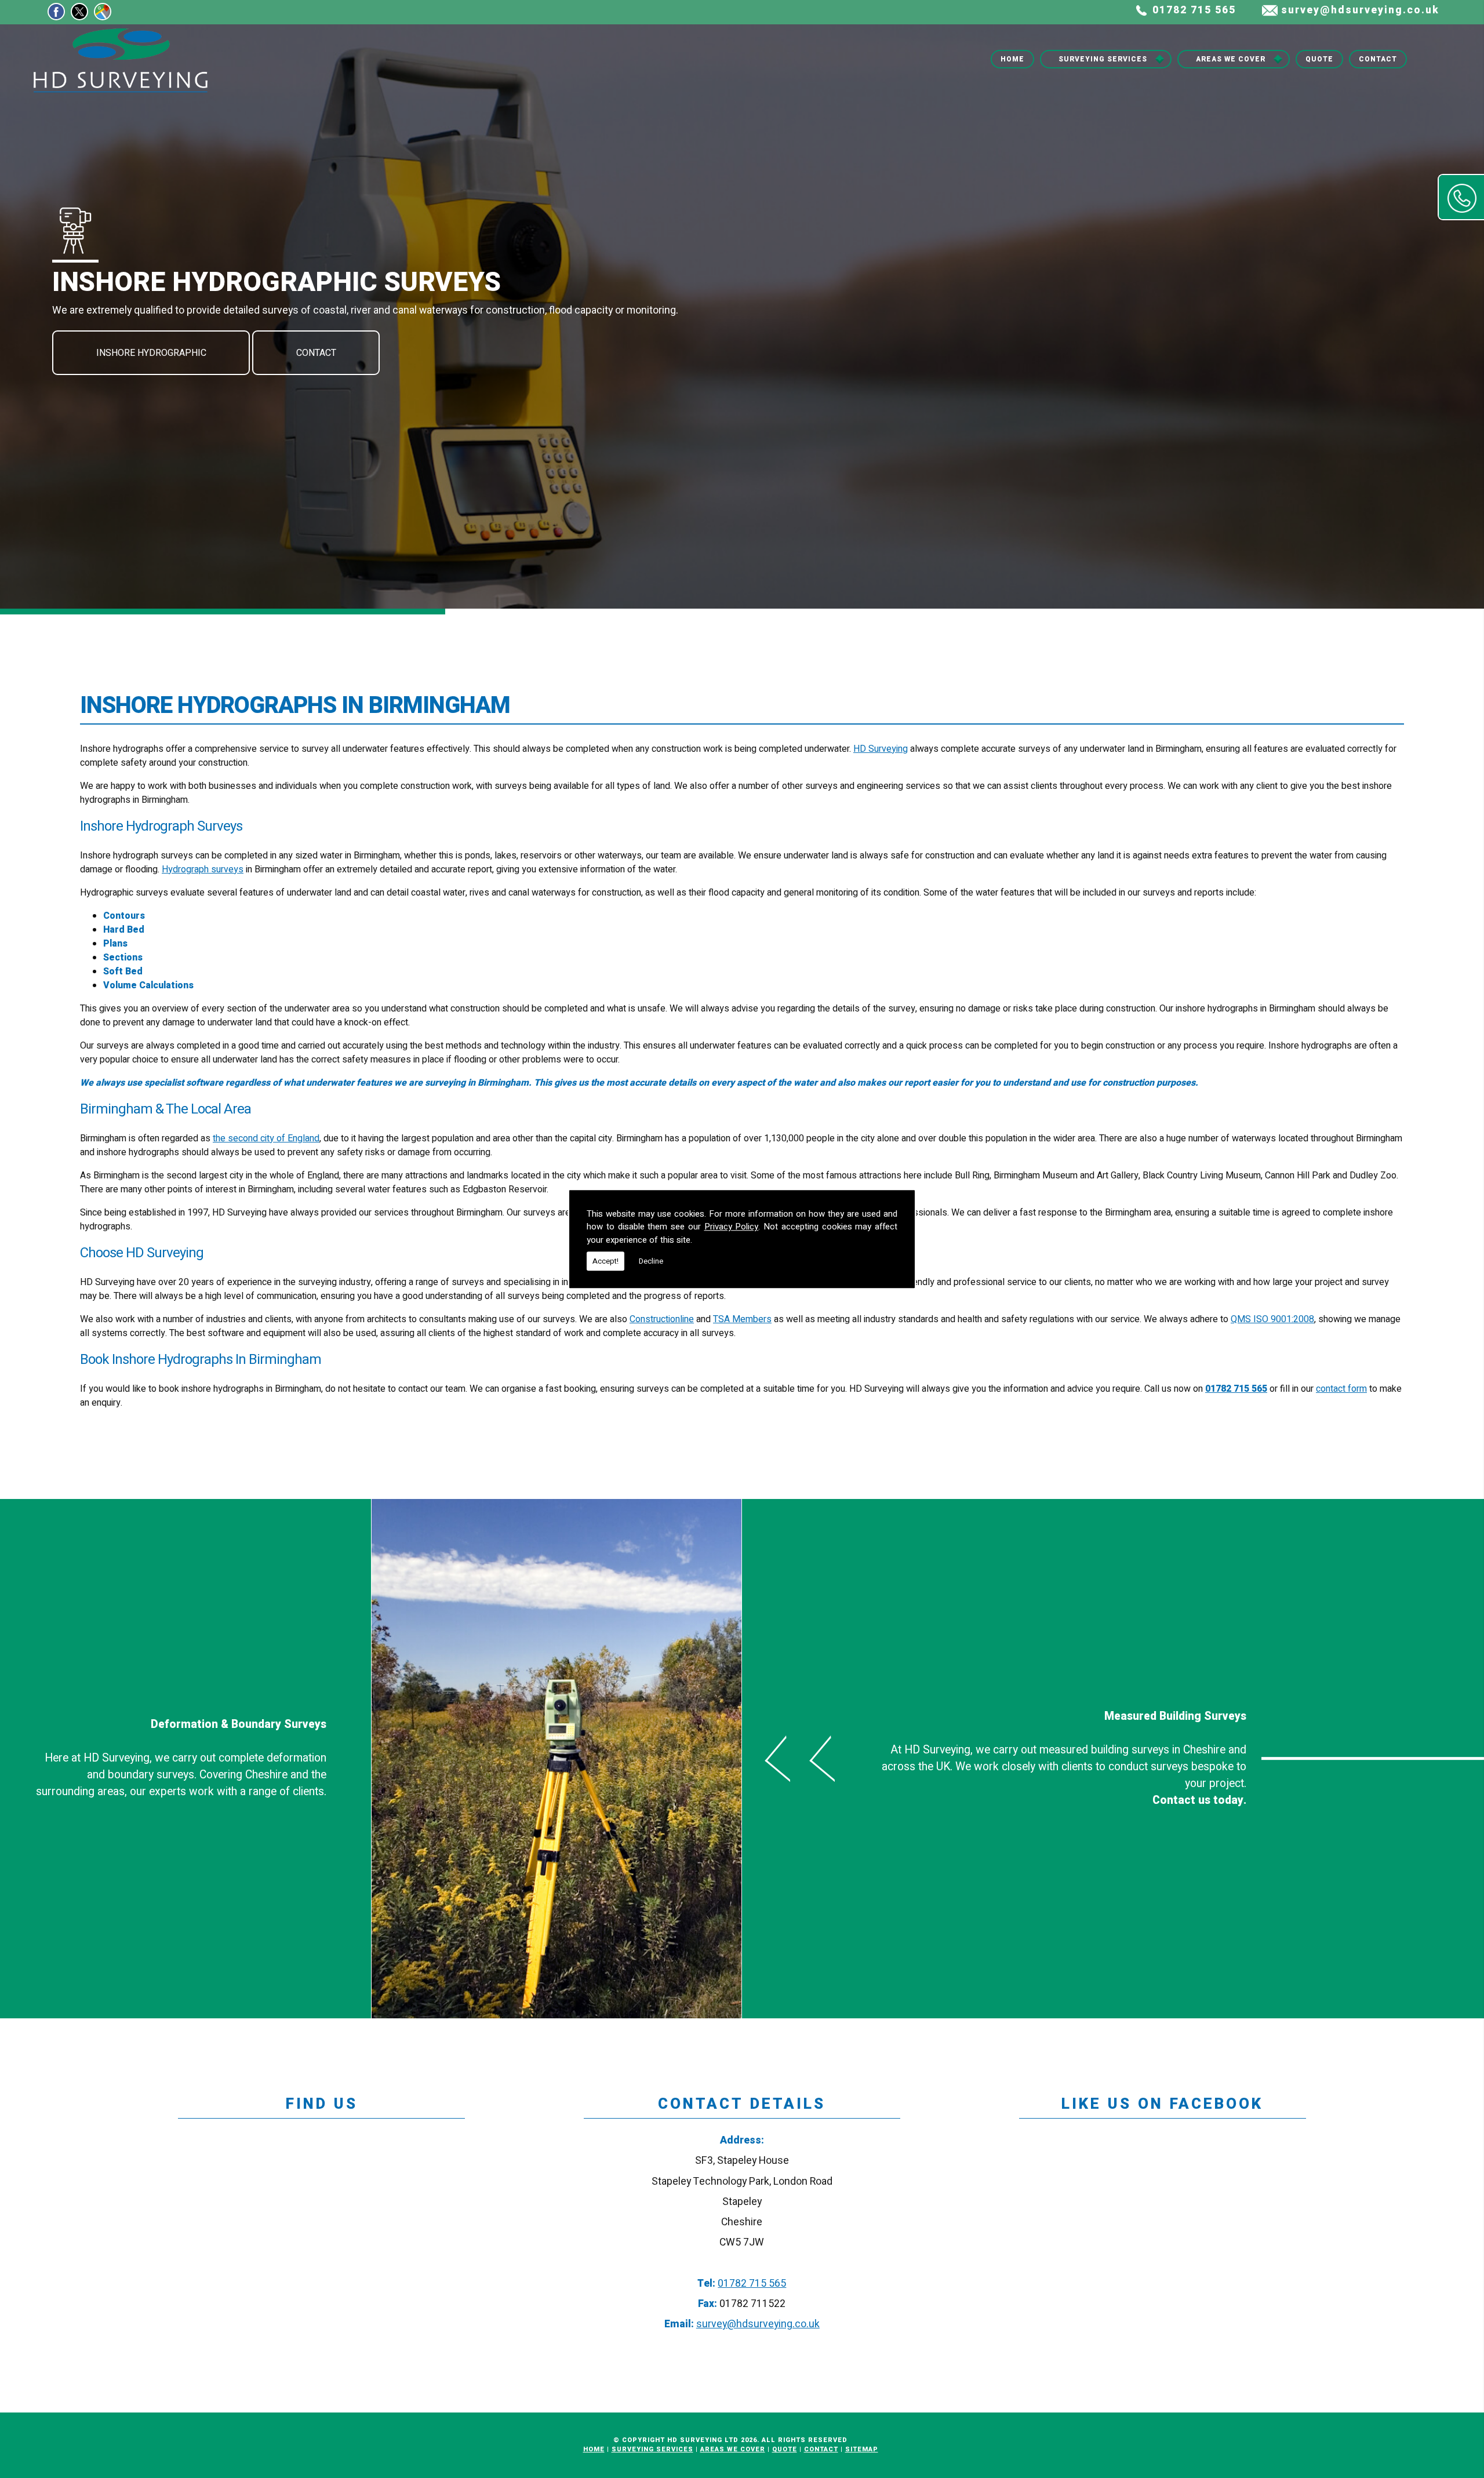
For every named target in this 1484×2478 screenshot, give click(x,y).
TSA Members (742, 1319)
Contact (1378, 59)
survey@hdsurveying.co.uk (1360, 10)
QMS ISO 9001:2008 (1272, 1319)
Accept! (605, 1261)
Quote (1319, 59)
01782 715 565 (1194, 10)
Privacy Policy (732, 1227)
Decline (651, 1261)
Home (1012, 59)
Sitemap (862, 2449)
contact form (1341, 1389)
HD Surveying (881, 749)
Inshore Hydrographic (151, 353)
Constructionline (662, 1319)
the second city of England (266, 1138)
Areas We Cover (1231, 59)
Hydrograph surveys (203, 869)
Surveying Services (1103, 59)
